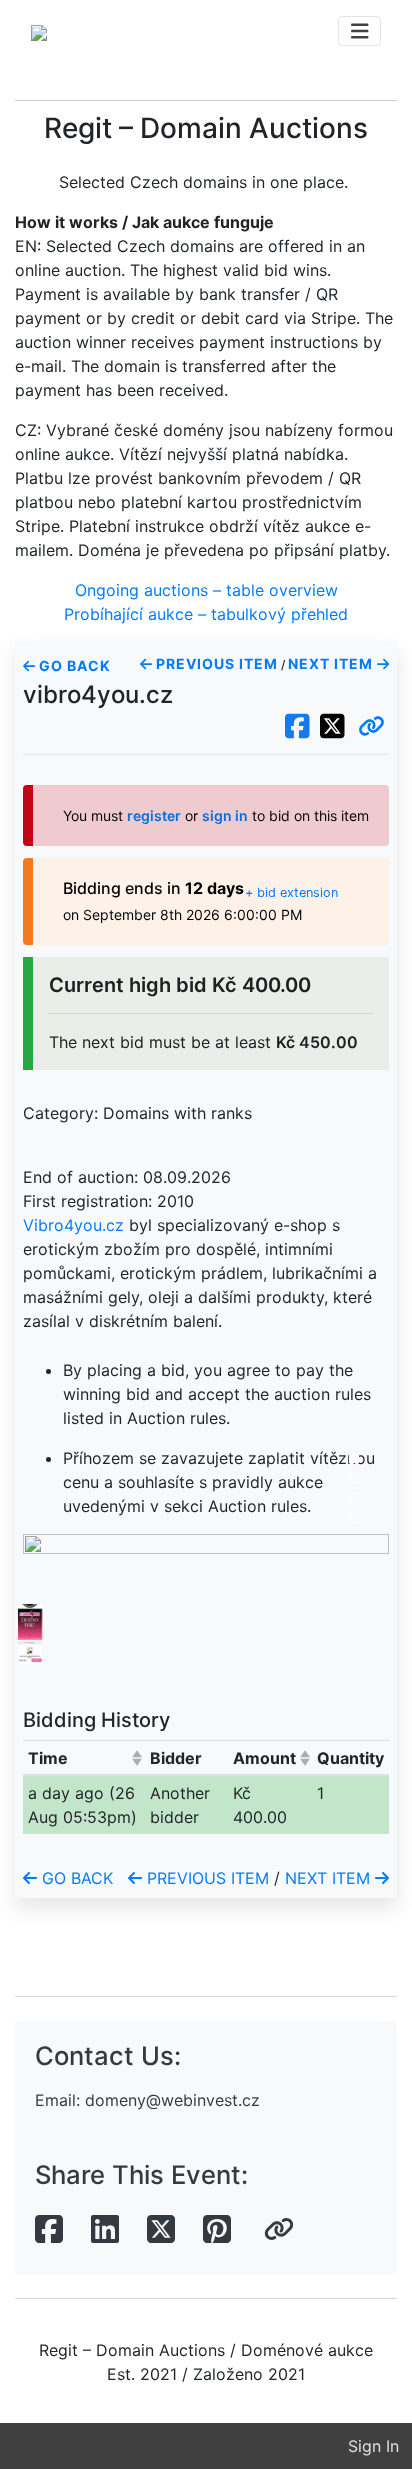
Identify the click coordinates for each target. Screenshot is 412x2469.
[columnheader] (84, 1757)
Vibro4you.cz (73, 1225)
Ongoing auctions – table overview (206, 590)
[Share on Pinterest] (217, 2230)
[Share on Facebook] (49, 2230)
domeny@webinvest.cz (172, 2100)
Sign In (373, 2446)
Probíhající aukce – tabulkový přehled (206, 614)
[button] (371, 727)
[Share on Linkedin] (105, 2230)
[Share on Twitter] (161, 2230)
